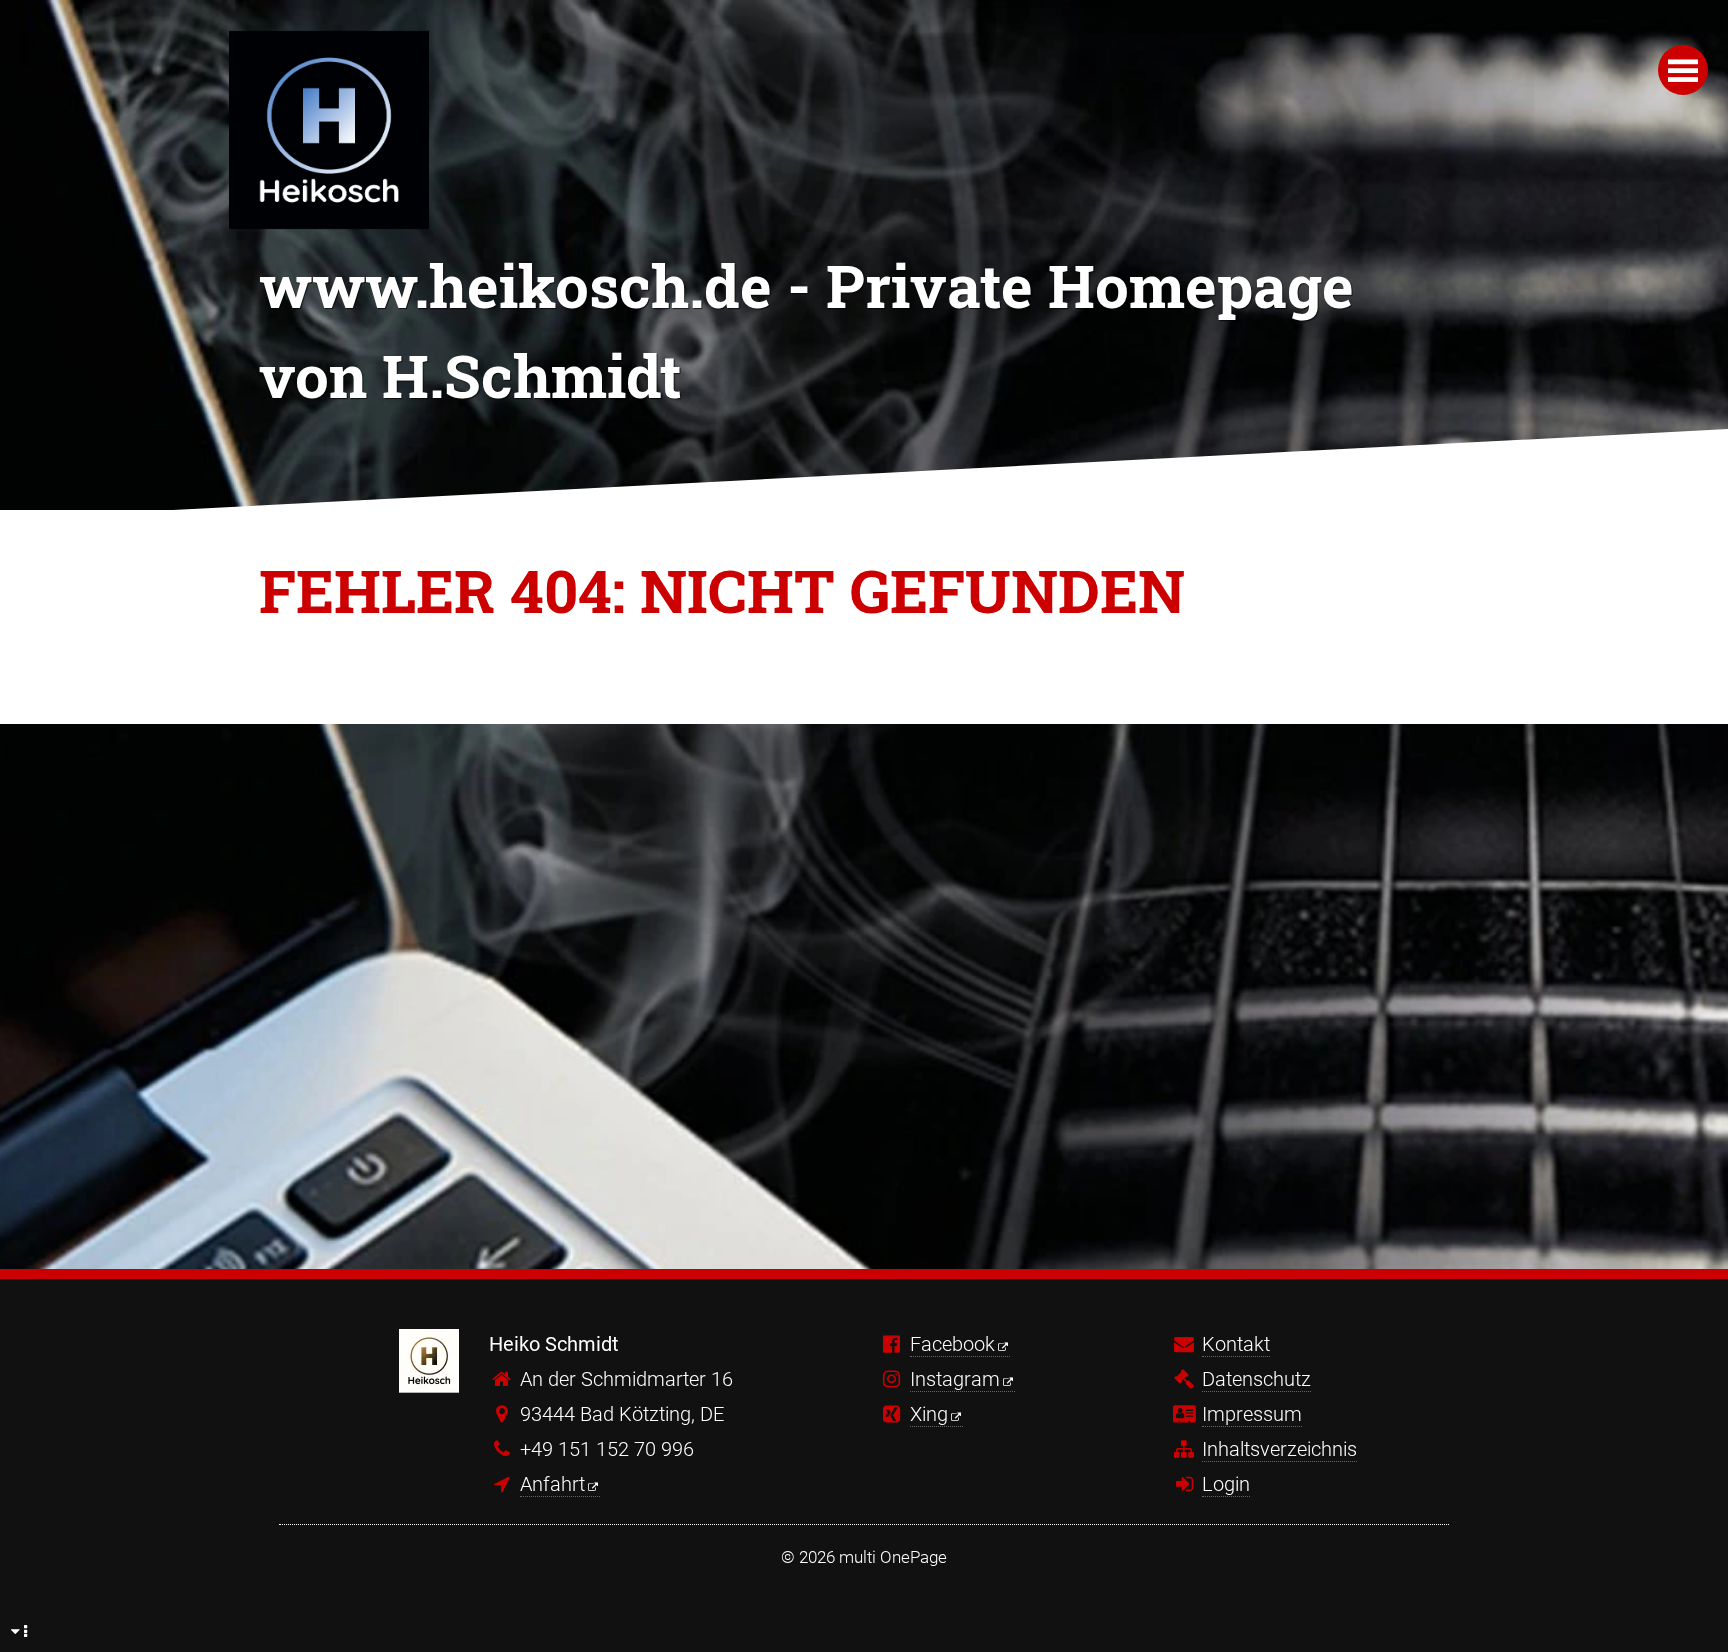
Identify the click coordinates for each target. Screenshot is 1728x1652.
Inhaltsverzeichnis (1279, 1449)
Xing (929, 1414)
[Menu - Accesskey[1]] (1683, 70)
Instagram (955, 1379)
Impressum (1252, 1414)
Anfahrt (552, 1484)
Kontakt (1236, 1344)
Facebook (952, 1344)
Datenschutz (1256, 1379)
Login (1226, 1484)
